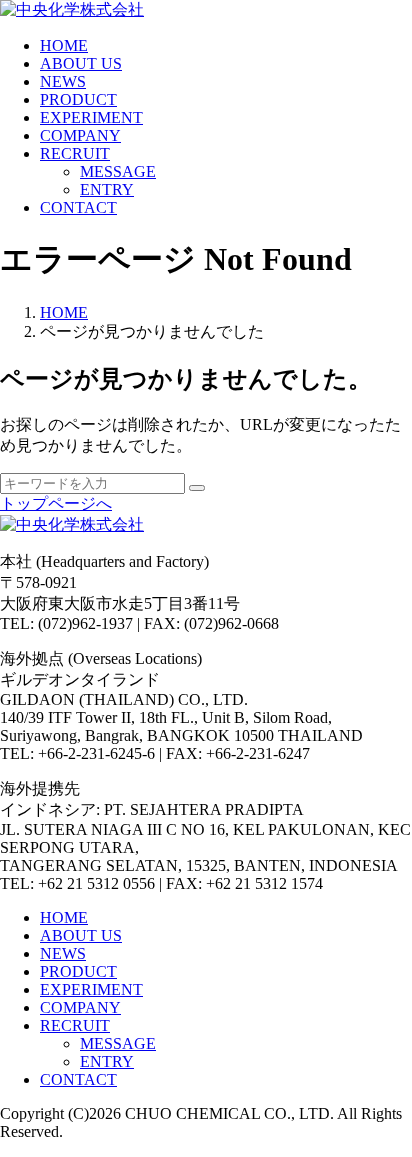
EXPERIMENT (91, 117)
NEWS (63, 81)
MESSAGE (118, 171)
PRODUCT (78, 99)
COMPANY (80, 135)
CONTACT (78, 207)
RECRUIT (75, 153)
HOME (64, 45)
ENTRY (107, 189)
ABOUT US (81, 63)
